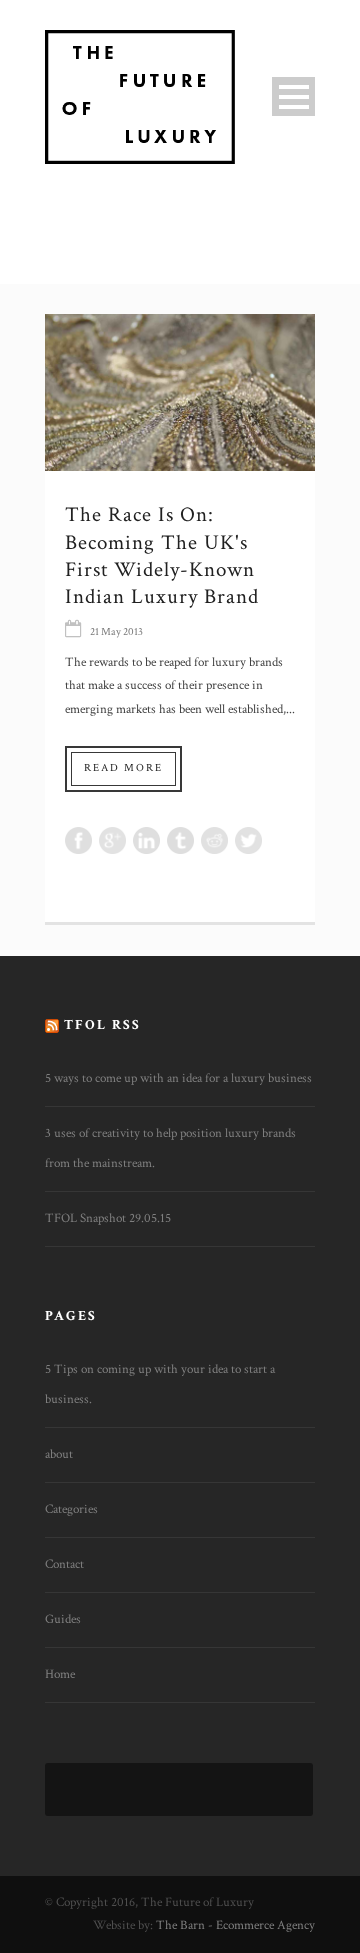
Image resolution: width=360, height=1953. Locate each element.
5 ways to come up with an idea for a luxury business (178, 1078)
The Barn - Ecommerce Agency (235, 1925)
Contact (64, 1564)
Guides (63, 1619)
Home (60, 1674)
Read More (123, 768)
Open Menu (293, 96)
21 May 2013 (116, 632)
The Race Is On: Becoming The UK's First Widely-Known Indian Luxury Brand (162, 555)
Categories (71, 1509)
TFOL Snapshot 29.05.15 (108, 1218)
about (59, 1454)
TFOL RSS (102, 1025)
